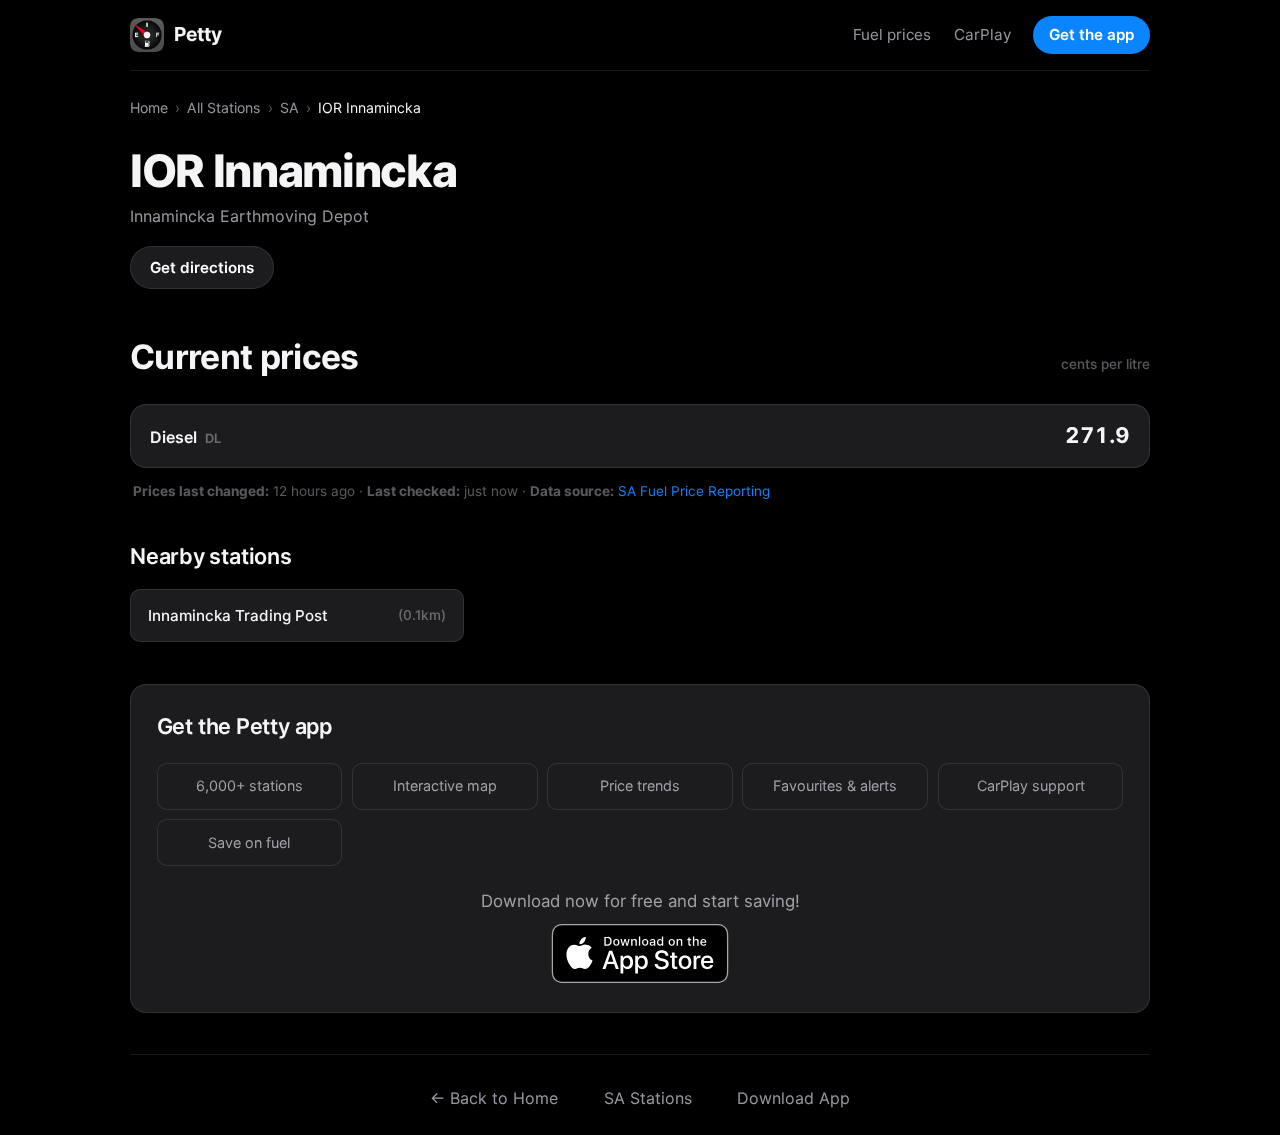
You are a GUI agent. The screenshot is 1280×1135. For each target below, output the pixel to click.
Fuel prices (892, 34)
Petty (197, 34)
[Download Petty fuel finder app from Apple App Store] (640, 953)
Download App (793, 1098)
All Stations (223, 107)
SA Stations (648, 1098)
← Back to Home (494, 1098)
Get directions (202, 267)
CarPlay (982, 34)
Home (149, 107)
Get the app (1091, 34)
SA (289, 107)
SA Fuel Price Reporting (694, 491)
